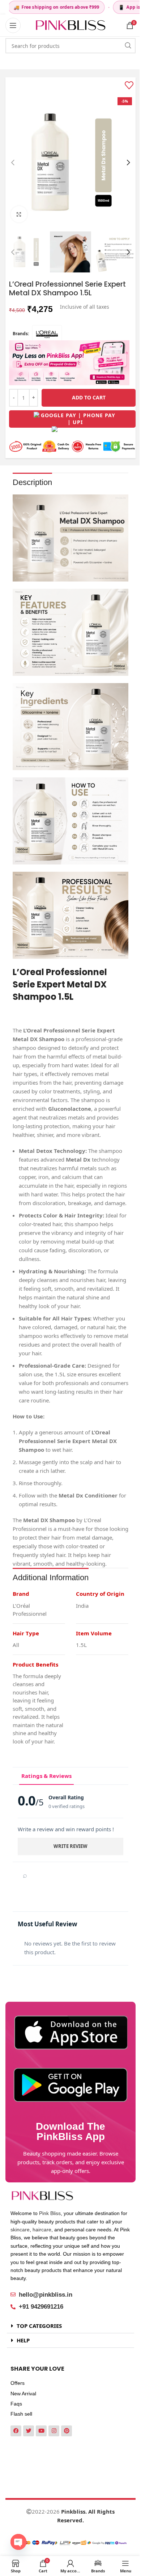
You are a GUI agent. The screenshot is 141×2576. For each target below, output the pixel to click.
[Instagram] (54, 2431)
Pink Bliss (50, 2213)
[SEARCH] (128, 46)
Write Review (70, 1846)
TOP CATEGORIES (39, 2326)
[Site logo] (70, 25)
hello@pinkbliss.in (46, 2295)
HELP (23, 2340)
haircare (42, 2230)
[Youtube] (41, 2431)
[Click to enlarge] (19, 214)
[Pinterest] (67, 2431)
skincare (20, 2230)
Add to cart (89, 397)
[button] (13, 163)
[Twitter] (29, 2431)
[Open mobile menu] (13, 25)
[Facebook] (16, 2431)
